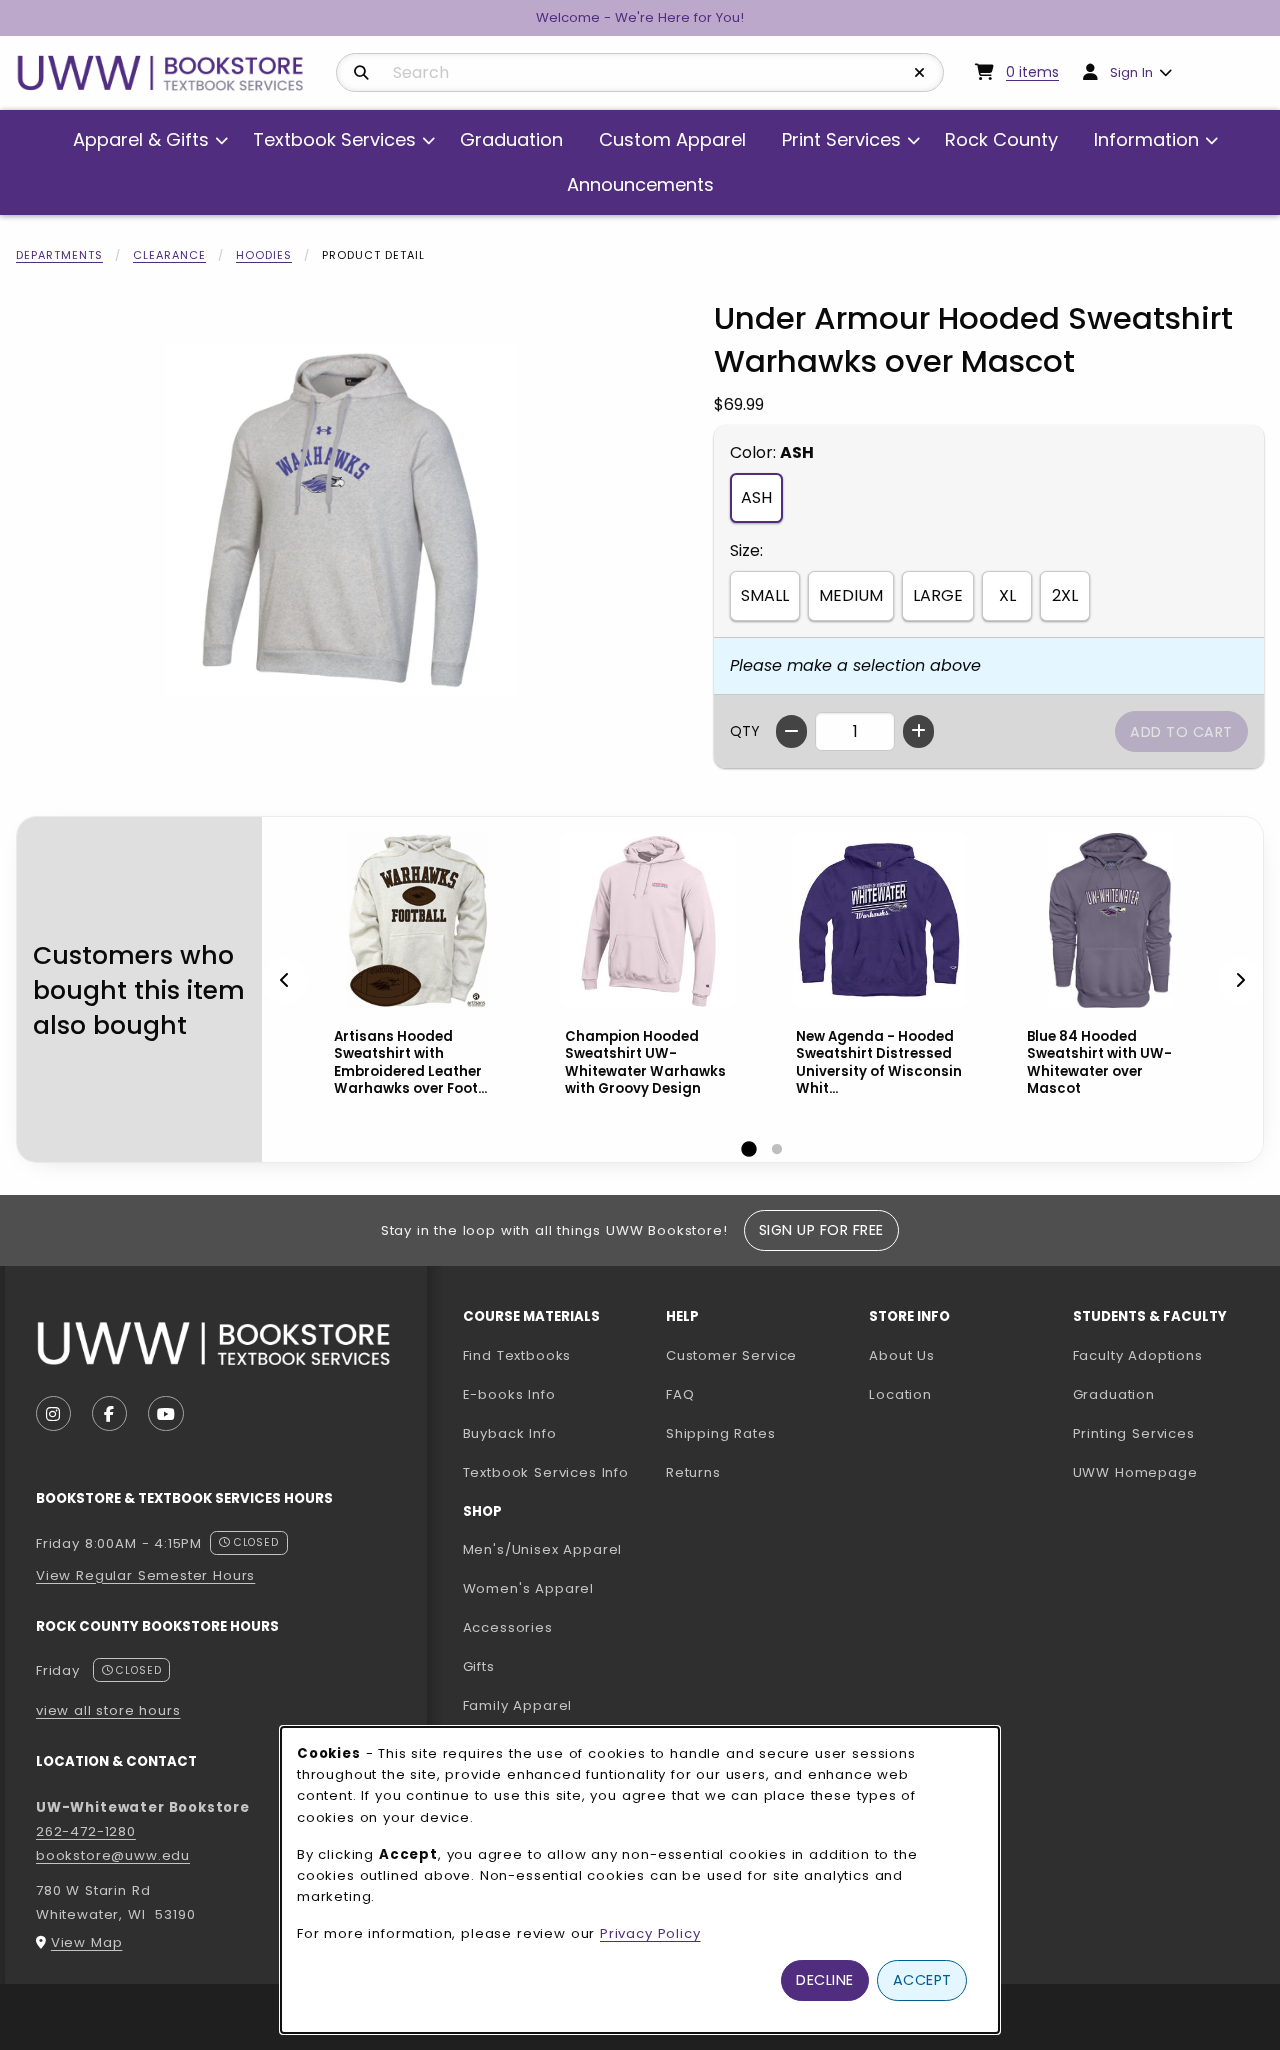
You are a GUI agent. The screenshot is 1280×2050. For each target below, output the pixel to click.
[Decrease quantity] (791, 731)
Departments (59, 255)
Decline (825, 1980)
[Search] (361, 73)
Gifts (479, 1666)
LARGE (938, 595)
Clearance (169, 255)
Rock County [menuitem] (1001, 139)
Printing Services (1166, 1433)
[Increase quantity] (918, 731)
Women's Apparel (528, 1588)
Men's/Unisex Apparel (543, 1549)
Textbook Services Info (556, 1472)
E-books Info (509, 1394)
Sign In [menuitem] (1131, 72)
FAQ (680, 1394)
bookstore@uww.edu (113, 1855)
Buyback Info (510, 1433)
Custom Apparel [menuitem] (672, 139)
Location (900, 1394)
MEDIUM (851, 595)
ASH (756, 497)
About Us (902, 1355)
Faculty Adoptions (1166, 1355)
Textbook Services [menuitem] (334, 139)
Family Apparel (518, 1705)
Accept (922, 1980)
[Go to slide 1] (749, 1150)
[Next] (1240, 980)
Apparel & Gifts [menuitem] (141, 139)
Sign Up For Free (821, 1230)
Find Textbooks (517, 1355)
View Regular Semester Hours (145, 1575)
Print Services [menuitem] (841, 139)
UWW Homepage (1166, 1472)
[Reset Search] (920, 73)
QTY (745, 731)
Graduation (1114, 1394)
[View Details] (417, 920)
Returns (693, 1472)
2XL (1065, 595)
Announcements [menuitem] (640, 184)
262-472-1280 (86, 1831)
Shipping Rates (721, 1433)
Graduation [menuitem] (511, 139)
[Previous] (285, 980)
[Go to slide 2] (777, 1150)
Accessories (508, 1627)
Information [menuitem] (1146, 139)
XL (1007, 595)
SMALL (765, 595)
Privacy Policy (650, 1933)
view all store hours (108, 1710)
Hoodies (264, 255)
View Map (87, 1942)
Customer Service (731, 1355)
